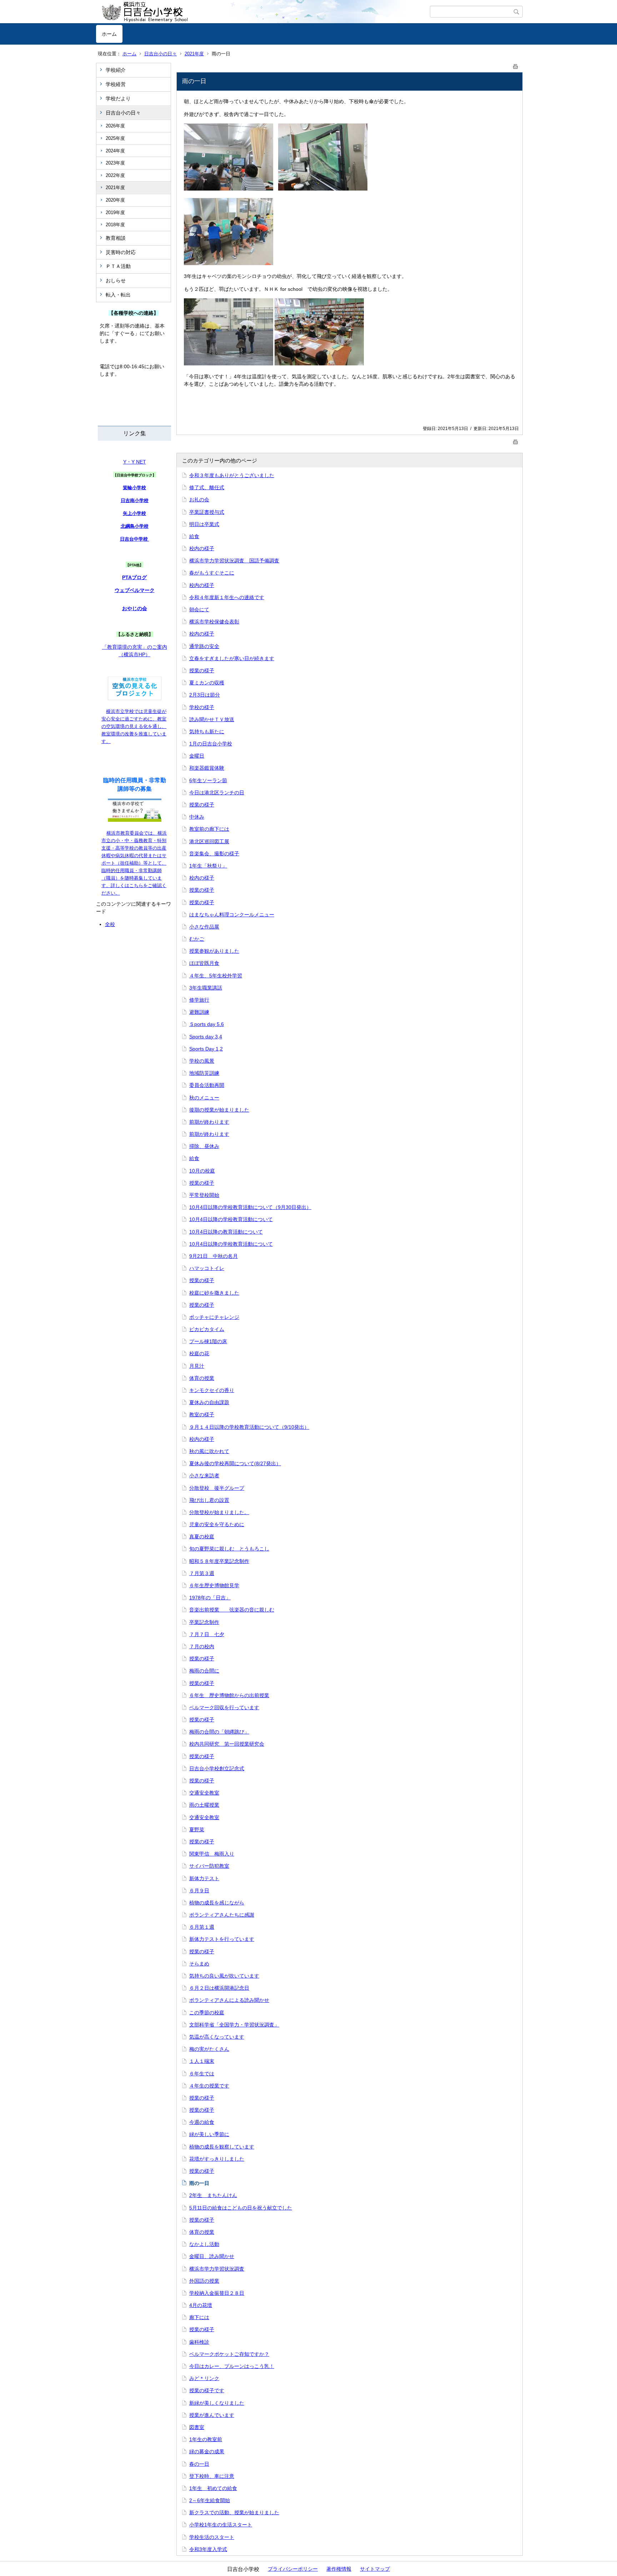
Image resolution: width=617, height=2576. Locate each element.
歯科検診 (199, 2342)
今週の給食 (202, 2122)
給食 (194, 536)
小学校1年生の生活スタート (221, 2525)
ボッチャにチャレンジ (214, 1317)
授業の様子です (207, 2390)
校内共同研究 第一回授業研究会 (227, 1744)
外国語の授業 (204, 2281)
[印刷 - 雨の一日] (516, 65)
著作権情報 (339, 2569)
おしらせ (116, 280)
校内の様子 (202, 548)
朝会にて (199, 609)
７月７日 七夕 (207, 1634)
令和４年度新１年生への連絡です (227, 597)
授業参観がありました (214, 951)
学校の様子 (202, 707)
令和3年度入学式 (208, 2549)
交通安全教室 (204, 1793)
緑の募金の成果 (207, 2451)
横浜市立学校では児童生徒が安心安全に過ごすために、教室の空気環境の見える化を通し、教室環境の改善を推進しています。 (134, 726)
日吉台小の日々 (160, 54)
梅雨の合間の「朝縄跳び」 (219, 1732)
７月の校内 (202, 1646)
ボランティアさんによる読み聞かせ (229, 2000)
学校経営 (116, 84)
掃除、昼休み (204, 1146)
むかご (197, 939)
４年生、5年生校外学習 (216, 976)
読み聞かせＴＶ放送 (212, 719)
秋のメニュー (204, 1098)
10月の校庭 (202, 1171)
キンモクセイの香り (212, 1390)
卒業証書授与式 (207, 512)
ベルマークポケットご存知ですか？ (229, 2354)
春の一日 (199, 2464)
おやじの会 (135, 608)
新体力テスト (204, 1878)
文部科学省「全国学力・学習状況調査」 (234, 2025)
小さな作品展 (204, 927)
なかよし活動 (204, 2244)
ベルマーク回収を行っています (224, 1707)
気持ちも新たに (207, 732)
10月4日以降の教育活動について (226, 1232)
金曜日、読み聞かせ (212, 2256)
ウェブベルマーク (135, 590)
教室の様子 (202, 1414)
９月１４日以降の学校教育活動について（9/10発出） (249, 1427)
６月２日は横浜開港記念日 (219, 1988)
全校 (110, 924)
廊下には (199, 2317)
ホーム (109, 34)
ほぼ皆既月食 (204, 963)
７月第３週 (202, 1573)
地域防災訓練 (204, 1073)
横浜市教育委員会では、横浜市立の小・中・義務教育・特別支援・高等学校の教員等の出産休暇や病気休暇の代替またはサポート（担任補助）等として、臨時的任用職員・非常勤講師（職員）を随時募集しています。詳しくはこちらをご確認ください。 (134, 863)
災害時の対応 (121, 252)
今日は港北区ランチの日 (217, 793)
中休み (197, 817)
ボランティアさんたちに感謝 (222, 1915)
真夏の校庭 (202, 1537)
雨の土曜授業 (204, 1805)
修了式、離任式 (207, 487)
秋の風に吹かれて (209, 1451)
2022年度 (115, 175)
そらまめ (199, 1964)
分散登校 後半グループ (217, 1488)
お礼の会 (199, 500)
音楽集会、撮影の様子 (214, 854)
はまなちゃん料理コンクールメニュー (232, 915)
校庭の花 (199, 1353)
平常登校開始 (204, 1195)
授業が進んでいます (212, 2415)
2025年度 (115, 138)
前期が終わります (209, 1122)
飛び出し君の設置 (209, 1500)
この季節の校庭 (207, 2013)
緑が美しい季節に (209, 2134)
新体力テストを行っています (222, 1939)
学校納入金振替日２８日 (217, 2293)
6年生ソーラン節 (208, 780)
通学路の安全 (204, 646)
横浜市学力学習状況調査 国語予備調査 (234, 561)
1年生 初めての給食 (213, 2488)
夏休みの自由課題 (209, 1402)
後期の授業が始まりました (219, 1110)
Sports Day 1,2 (206, 1049)
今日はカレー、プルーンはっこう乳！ (232, 2366)
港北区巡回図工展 (209, 841)
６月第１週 (202, 1927)
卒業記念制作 (204, 1622)
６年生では (202, 2074)
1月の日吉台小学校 (211, 744)
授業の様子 (202, 670)
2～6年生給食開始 (210, 2500)
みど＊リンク (204, 2378)
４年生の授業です (209, 2086)
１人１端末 (202, 2061)
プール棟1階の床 (208, 1341)
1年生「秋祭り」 (208, 866)
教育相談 (116, 238)
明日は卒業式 (204, 524)
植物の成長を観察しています (222, 2147)
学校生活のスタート (212, 2537)
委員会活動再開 (207, 1085)
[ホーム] (263, 12)
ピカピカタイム (207, 1329)
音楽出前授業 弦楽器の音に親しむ (232, 1610)
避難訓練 (199, 1012)
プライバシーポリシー (293, 2569)
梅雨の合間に (204, 1671)
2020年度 (115, 200)
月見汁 (197, 1366)
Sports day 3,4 (206, 1037)
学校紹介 (116, 70)
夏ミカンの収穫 (207, 683)
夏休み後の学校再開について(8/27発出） (235, 1463)
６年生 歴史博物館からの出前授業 (229, 1695)
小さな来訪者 (204, 1476)
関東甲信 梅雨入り (212, 1854)
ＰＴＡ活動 (118, 266)
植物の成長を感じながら (217, 1903)
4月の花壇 (201, 2305)
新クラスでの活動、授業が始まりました (234, 2512)
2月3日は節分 (205, 695)
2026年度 (115, 126)
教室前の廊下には (209, 829)
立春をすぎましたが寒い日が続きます (232, 658)
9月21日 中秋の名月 (214, 1256)
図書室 (197, 2427)
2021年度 (194, 54)
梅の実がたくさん (209, 2049)
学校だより (118, 98)
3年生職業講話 (206, 988)
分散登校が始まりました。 (219, 1512)
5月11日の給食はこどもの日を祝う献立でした (241, 2208)
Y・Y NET (135, 462)
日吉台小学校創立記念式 (217, 1768)
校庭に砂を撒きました (214, 1293)
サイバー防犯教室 (209, 1866)
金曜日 (197, 756)
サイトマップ (375, 2569)
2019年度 (115, 212)
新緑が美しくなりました (217, 2403)
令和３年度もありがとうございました (232, 475)
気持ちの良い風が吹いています (224, 1976)
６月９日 (199, 1891)
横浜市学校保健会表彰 (214, 622)
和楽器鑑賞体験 (207, 768)
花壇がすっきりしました (217, 2159)
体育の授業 (202, 1378)
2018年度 (115, 225)
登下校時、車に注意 (212, 2476)
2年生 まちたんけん (213, 2195)
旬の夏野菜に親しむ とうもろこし (229, 1549)
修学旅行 (199, 1000)
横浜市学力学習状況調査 (217, 2269)
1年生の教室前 (206, 2439)
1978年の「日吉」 (210, 1598)
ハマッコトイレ (207, 1268)
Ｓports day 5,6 (207, 1024)
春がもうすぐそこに (212, 573)
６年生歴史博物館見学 (214, 1585)
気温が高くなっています (217, 2037)
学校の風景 (202, 1061)
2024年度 (115, 151)
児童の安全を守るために (217, 1524)
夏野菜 (197, 1829)
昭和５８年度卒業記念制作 (219, 1561)
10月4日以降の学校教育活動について (231, 1219)
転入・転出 (118, 295)
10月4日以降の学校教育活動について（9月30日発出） (250, 1207)
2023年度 (115, 163)
